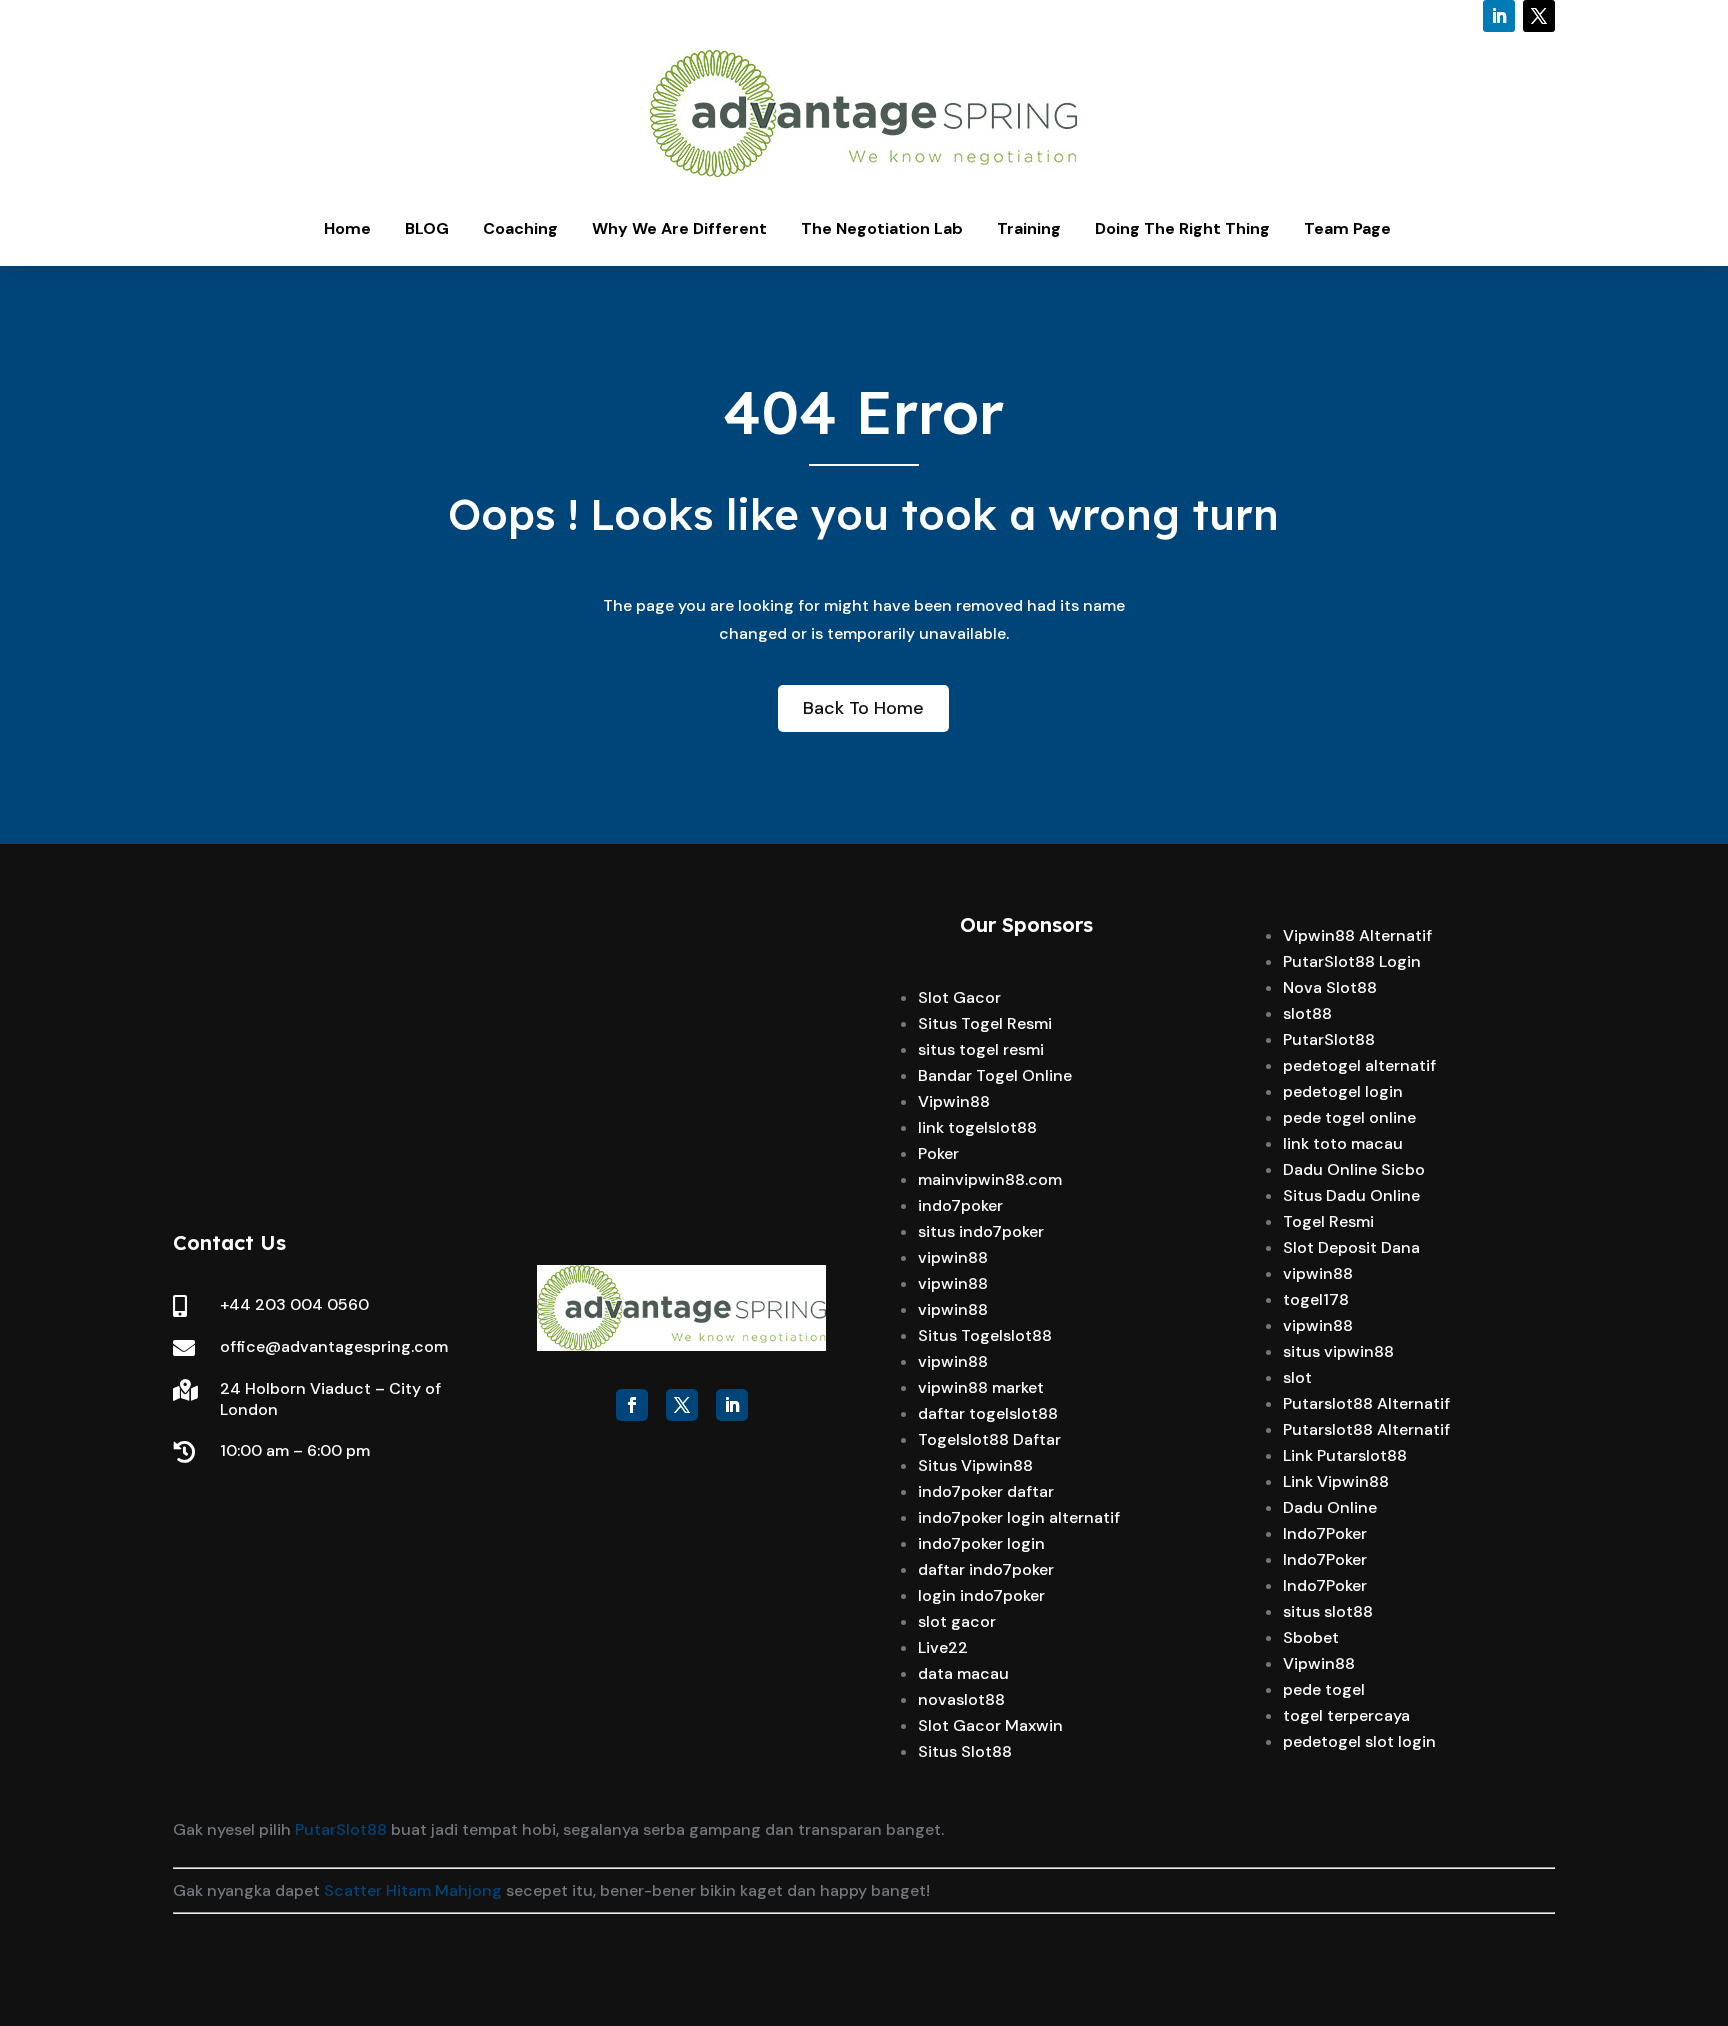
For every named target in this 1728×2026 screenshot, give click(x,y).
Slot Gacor (959, 997)
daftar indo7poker (986, 1569)
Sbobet (1311, 1637)
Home (347, 228)
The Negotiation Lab (882, 228)
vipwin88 (953, 1257)
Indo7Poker (1325, 1533)
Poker (938, 1153)
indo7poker (960, 1205)
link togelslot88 (977, 1127)
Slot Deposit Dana (1351, 1247)
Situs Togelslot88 (985, 1335)
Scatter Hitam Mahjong (413, 1890)
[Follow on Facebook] (632, 1405)
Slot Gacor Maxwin (990, 1725)
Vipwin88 (954, 1101)
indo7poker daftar (986, 1491)
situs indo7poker (981, 1231)
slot (1297, 1377)
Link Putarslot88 (1345, 1455)
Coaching (520, 228)
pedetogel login (1343, 1091)
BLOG (427, 228)
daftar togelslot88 (988, 1413)
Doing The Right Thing (1182, 228)
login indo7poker (981, 1595)
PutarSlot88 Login (1352, 961)
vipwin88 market (981, 1387)
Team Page (1347, 228)
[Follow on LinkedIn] (1499, 16)
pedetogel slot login (1359, 1741)
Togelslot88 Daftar (989, 1439)
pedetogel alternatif (1359, 1065)
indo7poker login (981, 1543)
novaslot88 (961, 1699)
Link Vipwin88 (1336, 1481)
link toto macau (1343, 1143)
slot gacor (957, 1621)
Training (1029, 228)
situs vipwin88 (1338, 1351)
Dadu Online (1330, 1507)
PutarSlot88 (1329, 1039)
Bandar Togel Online (995, 1075)
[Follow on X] (1539, 16)
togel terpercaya (1346, 1715)
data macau (963, 1673)
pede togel (1324, 1689)
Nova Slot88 (1330, 987)
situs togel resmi (981, 1049)
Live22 (943, 1647)
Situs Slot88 (965, 1751)
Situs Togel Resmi (985, 1023)
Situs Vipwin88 (975, 1465)
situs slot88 (1328, 1611)
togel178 (1316, 1299)
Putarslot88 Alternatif (1366, 1403)
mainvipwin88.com (990, 1179)
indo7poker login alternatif (1019, 1517)
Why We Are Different (679, 228)
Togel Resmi (1328, 1221)
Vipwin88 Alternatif (1357, 935)
